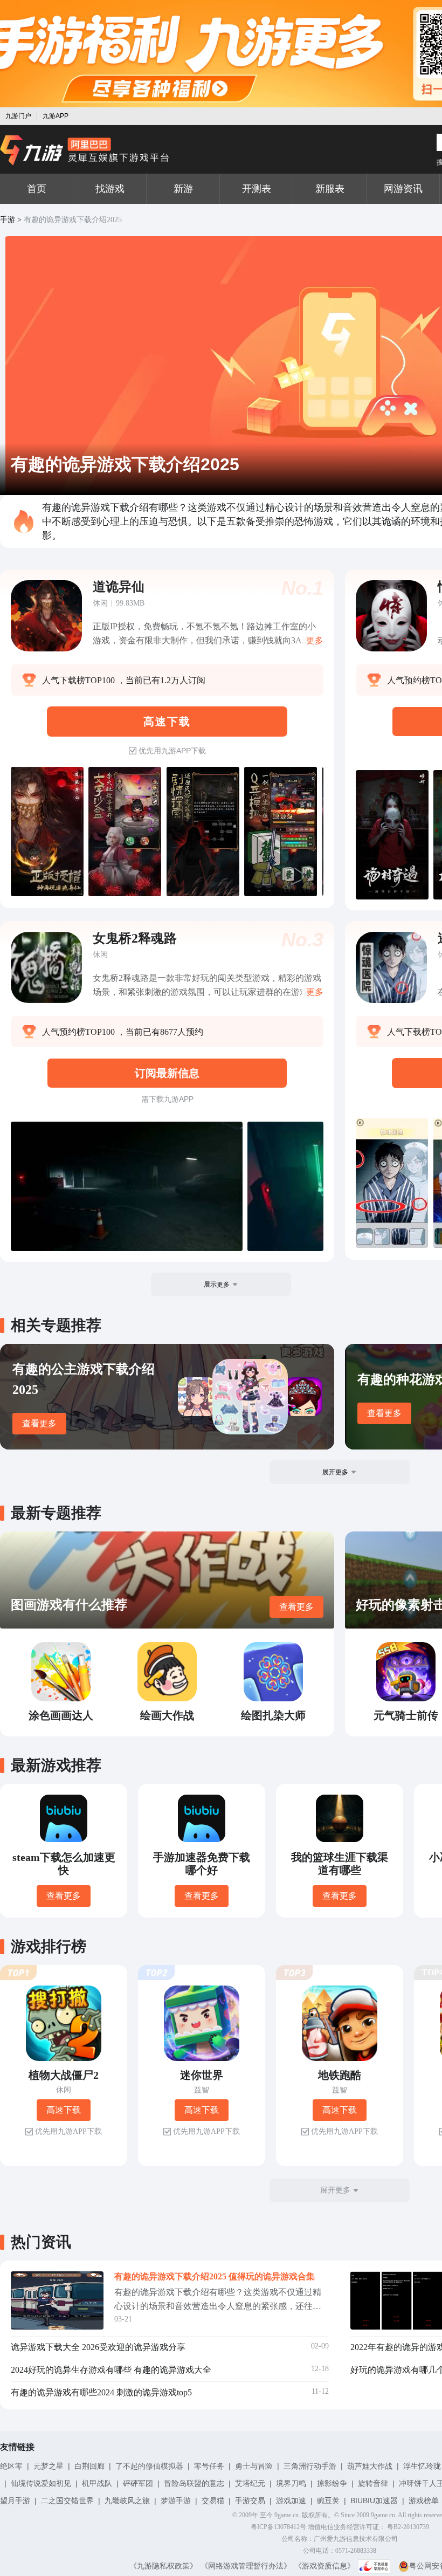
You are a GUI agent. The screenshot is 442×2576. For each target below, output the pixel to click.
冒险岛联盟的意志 (194, 2483)
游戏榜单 (424, 2501)
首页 (37, 189)
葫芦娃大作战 (370, 2466)
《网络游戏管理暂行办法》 (246, 2566)
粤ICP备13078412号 (278, 2527)
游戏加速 (291, 2501)
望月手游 (15, 2501)
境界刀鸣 (291, 2483)
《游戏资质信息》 (324, 2566)
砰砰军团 (138, 2483)
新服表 (330, 189)
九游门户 (18, 116)
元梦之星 (49, 2466)
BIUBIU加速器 (374, 2501)
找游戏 (110, 189)
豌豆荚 (328, 2501)
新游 (183, 189)
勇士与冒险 (254, 2466)
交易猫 (213, 2501)
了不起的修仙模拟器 (149, 2466)
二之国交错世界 (67, 2501)
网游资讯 (403, 189)
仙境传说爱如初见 (41, 2483)
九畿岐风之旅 (127, 2501)
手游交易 (250, 2501)
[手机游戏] (85, 150)
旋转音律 (373, 2483)
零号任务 (209, 2466)
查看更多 (39, 1423)
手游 (8, 220)
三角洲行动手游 (310, 2466)
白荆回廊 (89, 2466)
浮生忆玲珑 (422, 2466)
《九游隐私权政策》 (163, 2566)
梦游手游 (176, 2501)
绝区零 (11, 2466)
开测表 (257, 189)
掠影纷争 (332, 2483)
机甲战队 (97, 2483)
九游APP (56, 116)
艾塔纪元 (250, 2483)
